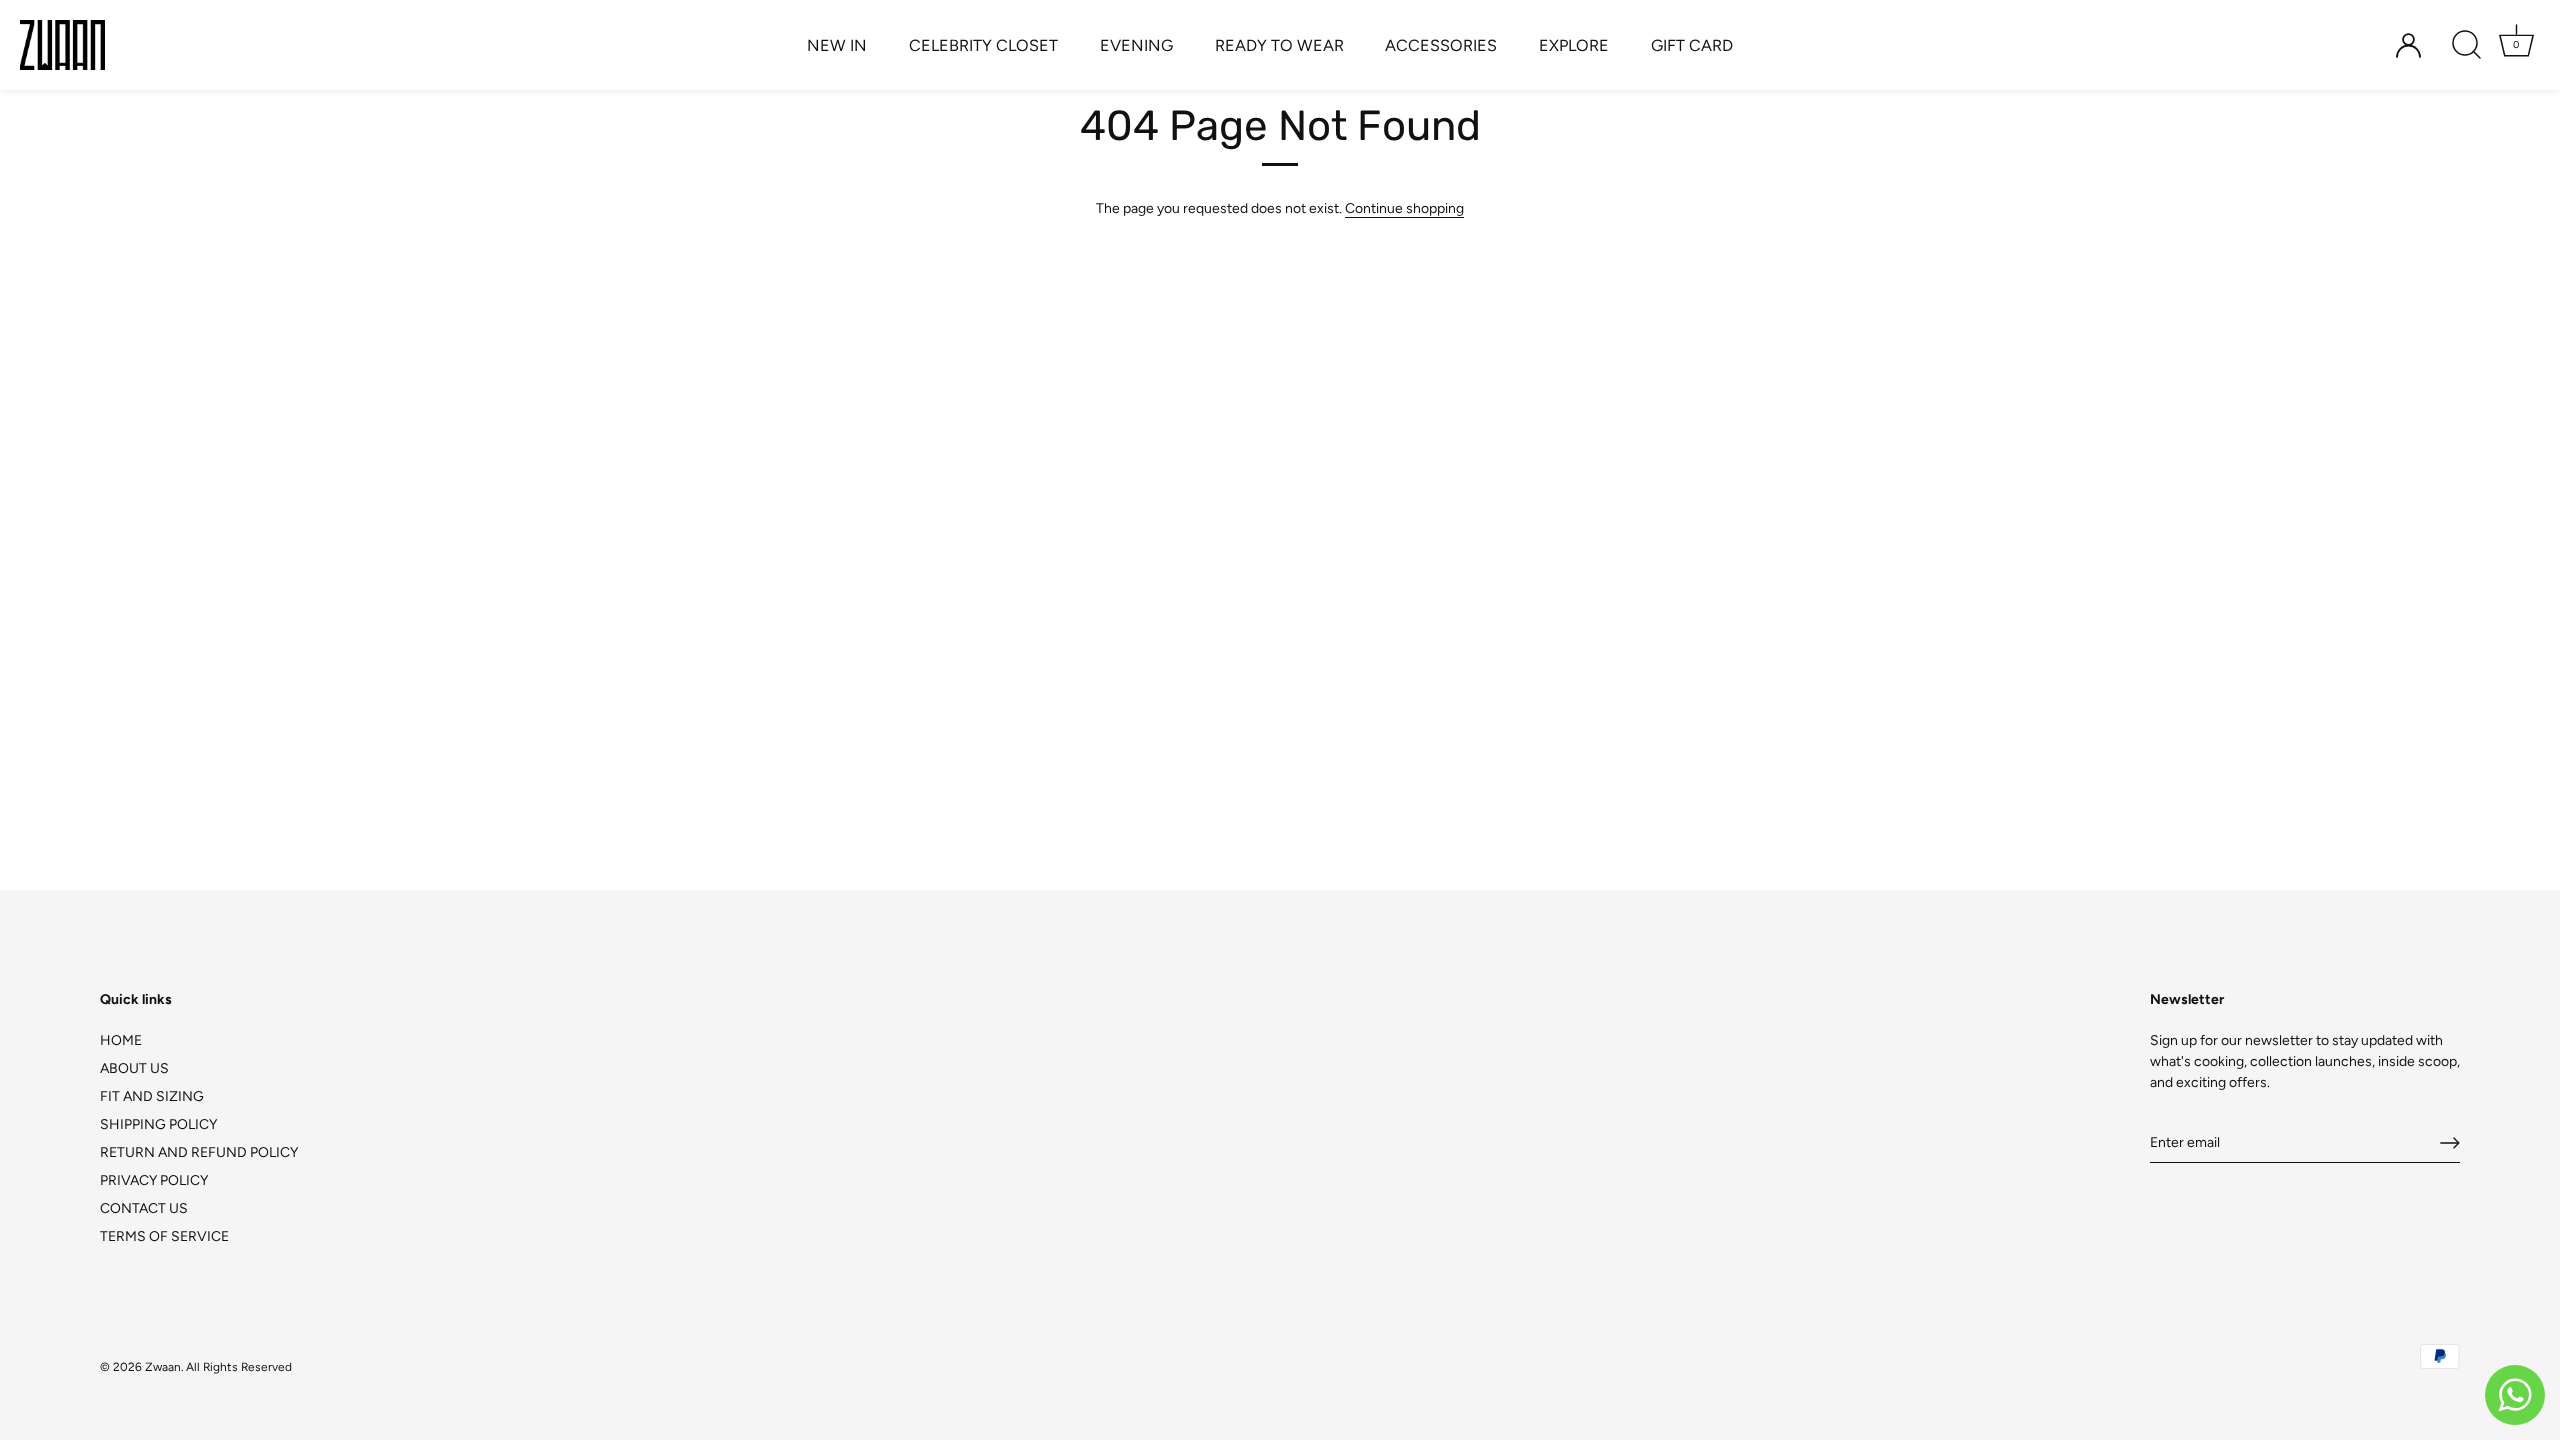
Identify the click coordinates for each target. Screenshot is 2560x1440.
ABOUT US (134, 1068)
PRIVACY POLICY (154, 1180)
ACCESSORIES (1441, 45)
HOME (121, 1040)
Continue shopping (1404, 208)
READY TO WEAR (1279, 45)
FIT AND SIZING (152, 1096)
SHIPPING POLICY (158, 1124)
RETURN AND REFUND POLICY (199, 1152)
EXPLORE (1574, 45)
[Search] (2466, 45)
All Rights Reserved (239, 1367)
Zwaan (163, 1367)
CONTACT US (144, 1208)
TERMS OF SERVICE (164, 1236)
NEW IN (837, 45)
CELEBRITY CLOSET (983, 45)
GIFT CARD (1692, 45)
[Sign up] (2450, 1143)
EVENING (1136, 45)
